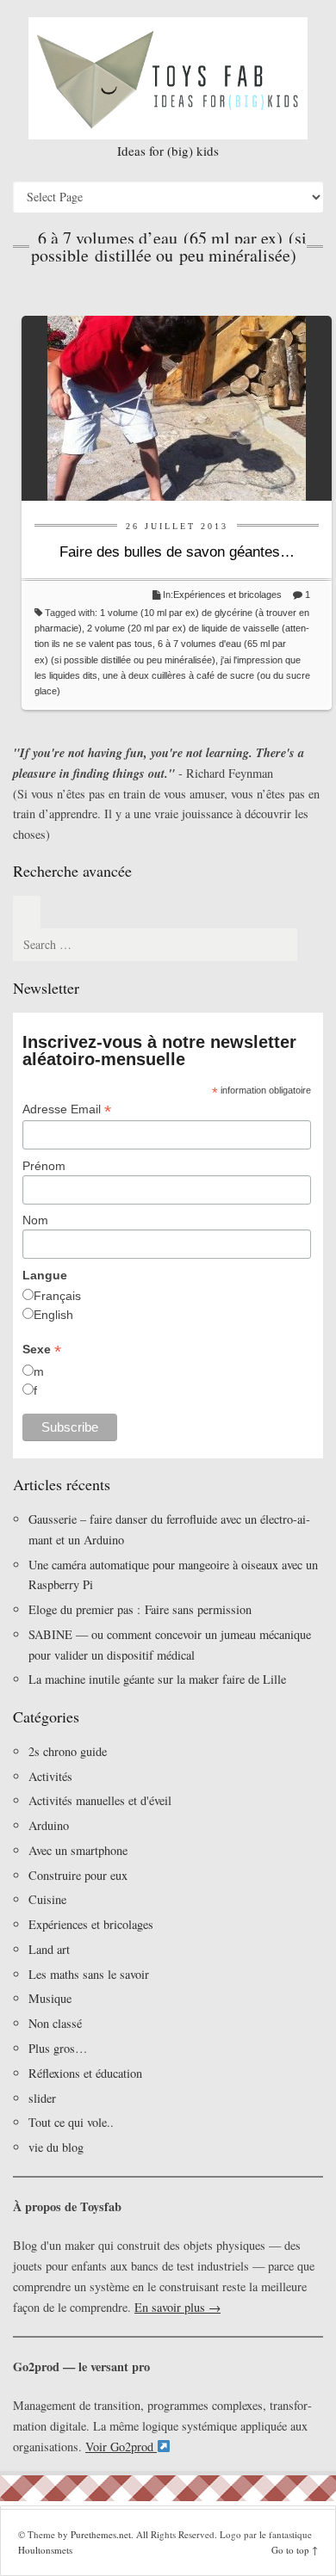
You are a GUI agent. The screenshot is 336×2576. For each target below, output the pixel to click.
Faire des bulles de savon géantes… (177, 552)
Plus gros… (58, 2048)
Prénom (44, 1166)
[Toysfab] (168, 78)
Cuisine (47, 1899)
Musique (50, 1998)
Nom (35, 1220)
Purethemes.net (101, 2534)
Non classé (55, 2023)
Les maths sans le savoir (89, 1974)
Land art (49, 1949)
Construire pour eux (78, 1875)
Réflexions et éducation (85, 2073)
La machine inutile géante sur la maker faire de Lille (157, 1679)
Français (57, 1296)
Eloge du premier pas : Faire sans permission (140, 1609)
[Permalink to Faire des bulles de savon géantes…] (177, 406)
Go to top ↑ (295, 2550)
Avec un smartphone (78, 1850)
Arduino (49, 1825)
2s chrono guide (68, 1751)
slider (42, 2098)
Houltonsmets (45, 2550)
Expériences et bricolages (229, 595)
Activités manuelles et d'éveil (100, 1800)
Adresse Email (67, 1109)
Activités (50, 1776)
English (53, 1315)
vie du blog (56, 2147)
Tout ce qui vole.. (71, 2122)
